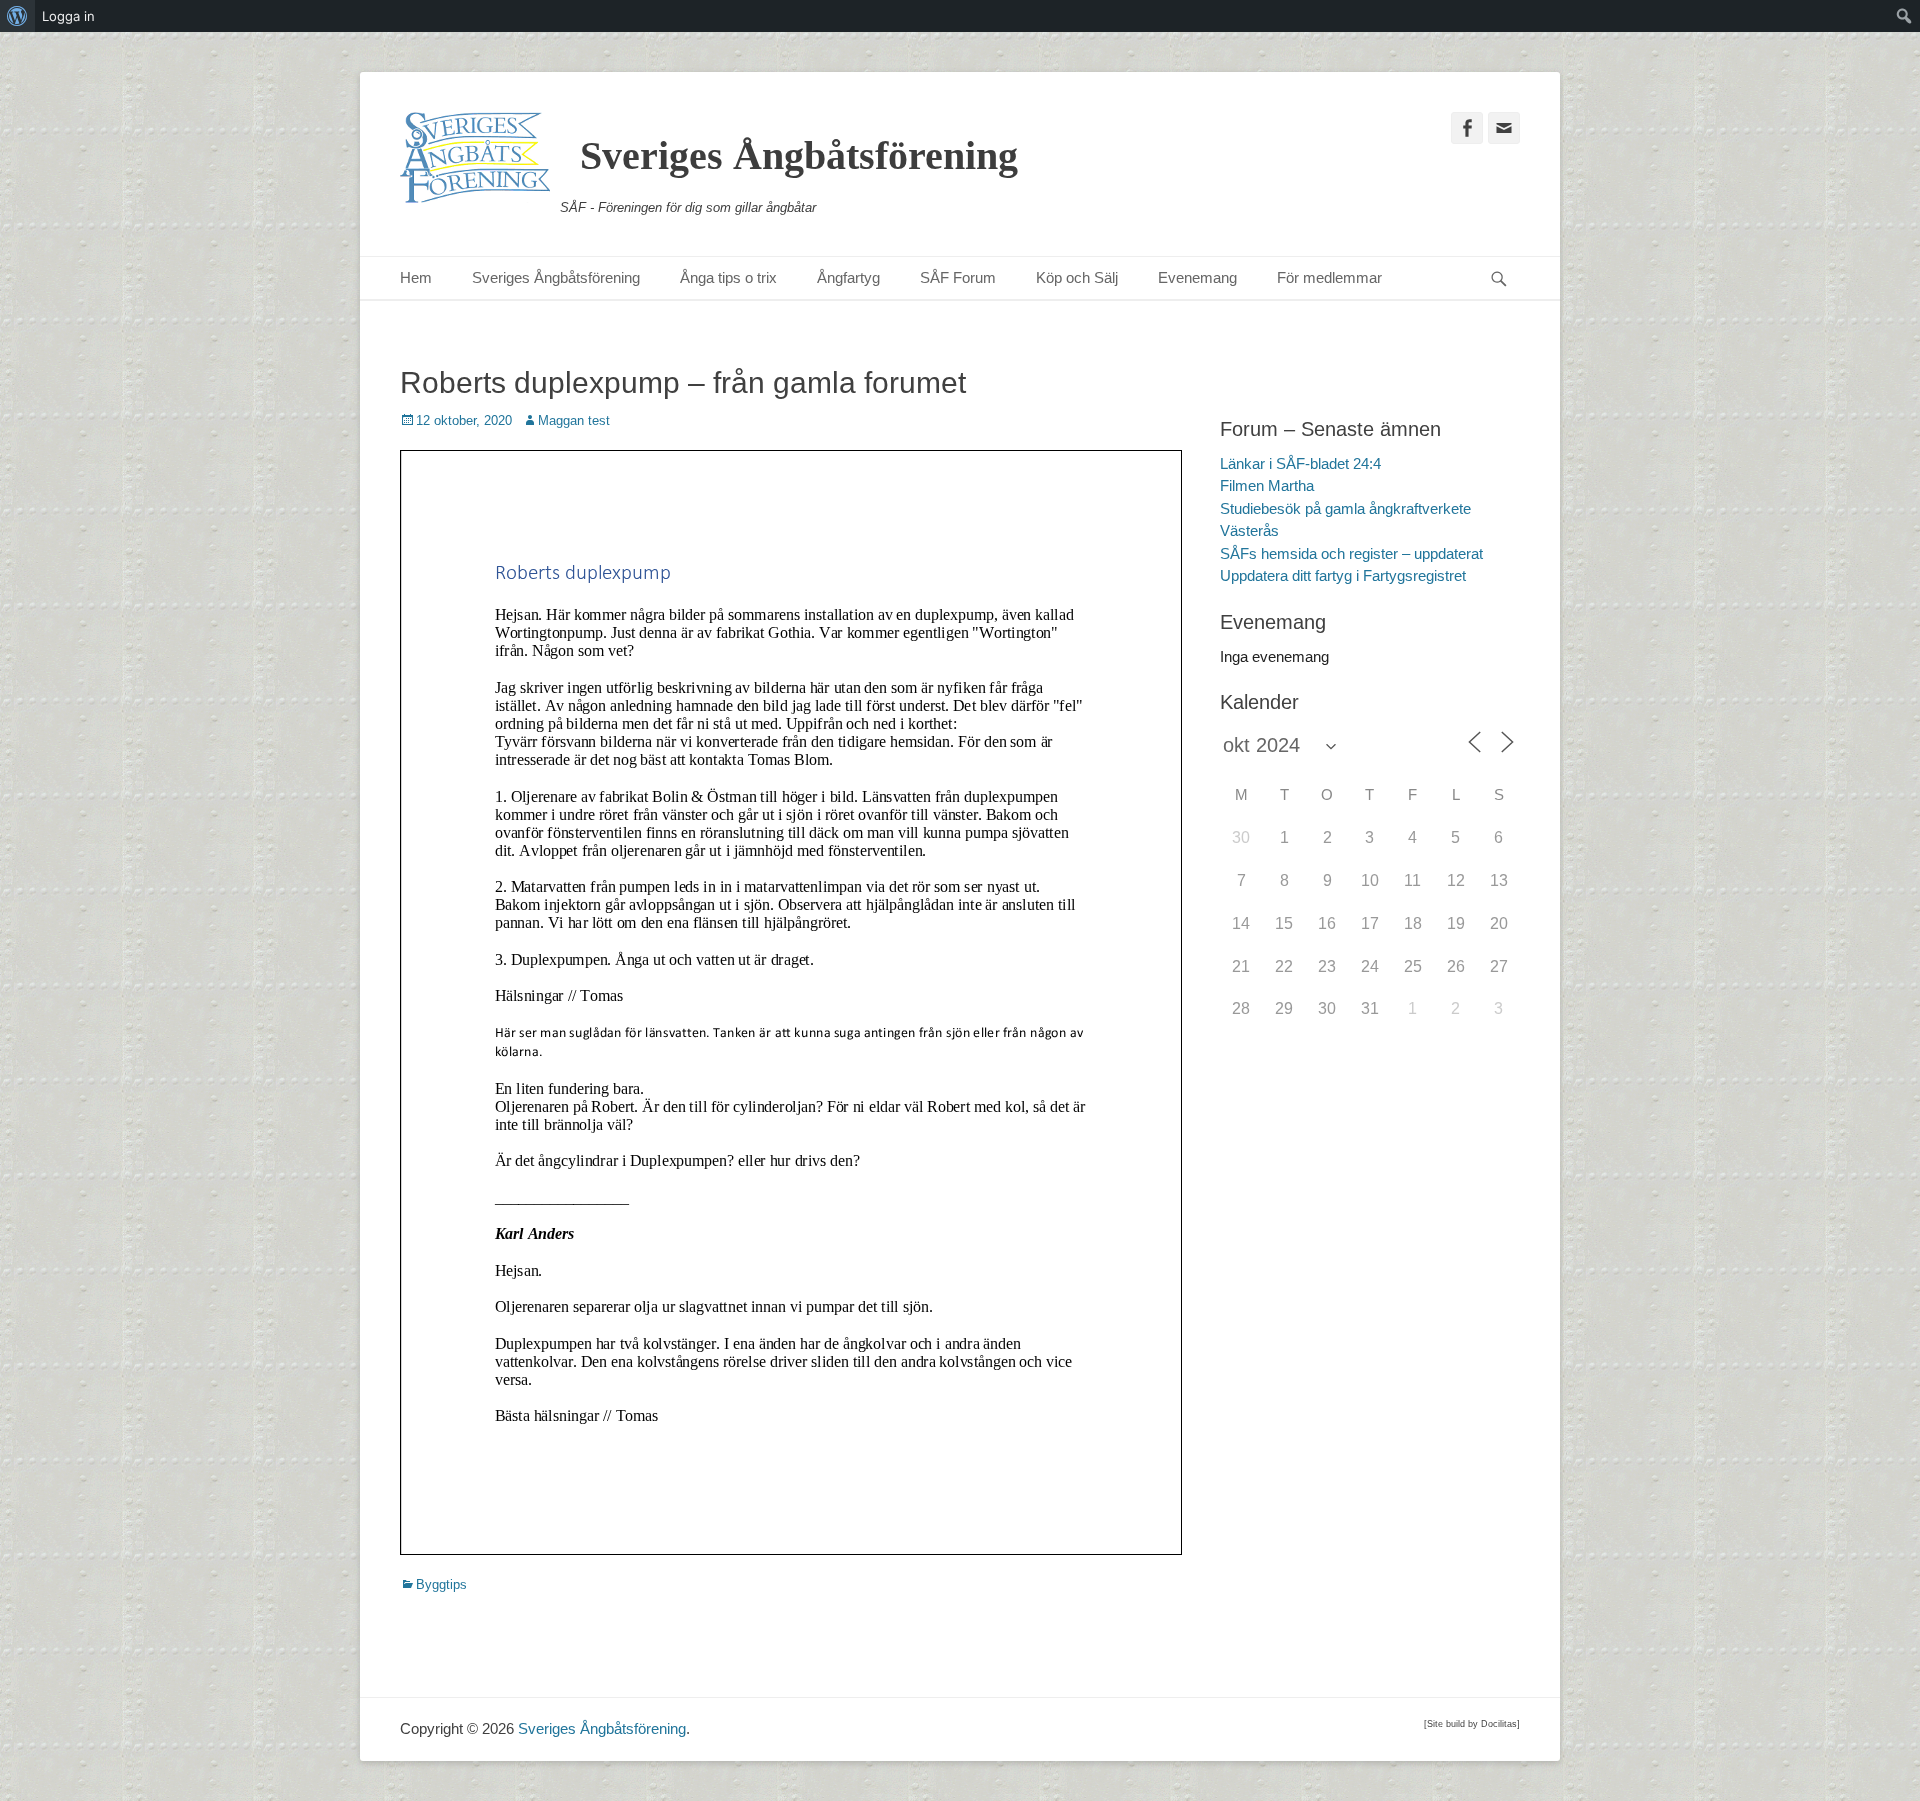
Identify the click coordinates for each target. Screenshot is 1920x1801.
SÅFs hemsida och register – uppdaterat (1351, 553)
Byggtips (441, 1584)
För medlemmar (1329, 277)
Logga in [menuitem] (68, 16)
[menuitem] (17, 16)
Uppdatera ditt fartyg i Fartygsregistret (1343, 575)
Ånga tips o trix (728, 277)
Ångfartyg (848, 277)
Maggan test (574, 420)
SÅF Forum (958, 277)
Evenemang (1197, 277)
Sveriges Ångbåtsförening (799, 155)
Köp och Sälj (1077, 277)
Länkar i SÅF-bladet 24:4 (1300, 463)
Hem (416, 277)
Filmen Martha (1267, 485)
